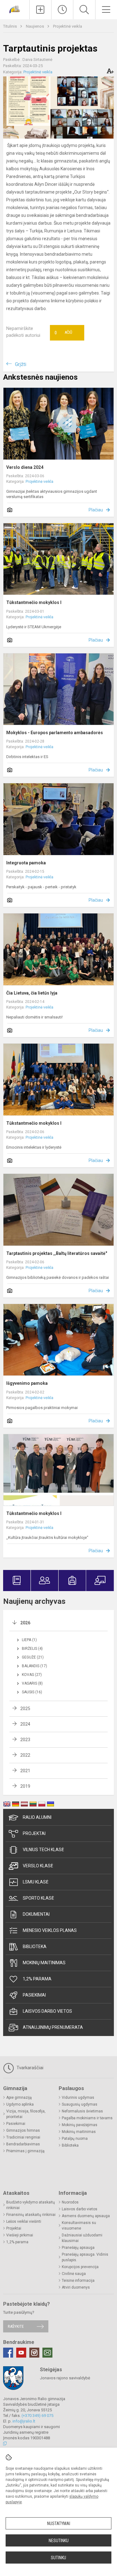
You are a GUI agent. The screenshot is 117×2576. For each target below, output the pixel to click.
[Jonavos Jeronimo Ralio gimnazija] (15, 9)
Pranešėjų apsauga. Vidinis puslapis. (85, 2257)
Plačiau (96, 510)
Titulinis (10, 26)
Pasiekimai (34, 1995)
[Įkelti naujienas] (40, 10)
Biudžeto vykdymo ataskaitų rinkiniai (31, 2205)
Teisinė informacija (78, 2281)
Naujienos (35, 26)
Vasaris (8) (32, 1683)
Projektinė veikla (68, 26)
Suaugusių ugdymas (80, 2104)
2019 (25, 1786)
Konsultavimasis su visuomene (79, 2226)
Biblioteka (35, 1947)
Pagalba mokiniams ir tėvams (87, 2118)
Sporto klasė (38, 1898)
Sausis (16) (32, 1692)
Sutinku (58, 2558)
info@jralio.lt (24, 2421)
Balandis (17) (34, 1666)
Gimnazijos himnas (23, 2130)
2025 (25, 1709)
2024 (25, 1724)
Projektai (34, 1833)
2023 (25, 1740)
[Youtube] (21, 2353)
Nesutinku (59, 2541)
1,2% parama (37, 1979)
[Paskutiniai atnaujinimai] (62, 10)
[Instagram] (34, 2353)
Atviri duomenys (76, 2287)
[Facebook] (8, 2353)
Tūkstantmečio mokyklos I (34, 602)
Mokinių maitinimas (44, 1963)
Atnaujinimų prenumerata (53, 2027)
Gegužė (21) (33, 1657)
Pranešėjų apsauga (78, 2248)
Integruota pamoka (26, 863)
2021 (25, 1771)
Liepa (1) (29, 1640)
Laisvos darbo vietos (47, 2011)
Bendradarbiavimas (23, 2144)
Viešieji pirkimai (20, 2235)
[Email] (47, 2353)
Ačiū (63, 333)
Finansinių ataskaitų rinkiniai (31, 2215)
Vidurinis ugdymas (78, 2098)
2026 (25, 1623)
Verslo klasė (38, 1866)
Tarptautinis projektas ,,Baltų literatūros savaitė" (57, 1253)
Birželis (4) (32, 1649)
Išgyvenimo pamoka (27, 1383)
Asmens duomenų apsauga (86, 2216)
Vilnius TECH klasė (43, 1850)
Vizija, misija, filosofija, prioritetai (26, 2114)
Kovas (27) (32, 1675)
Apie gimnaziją (19, 2098)
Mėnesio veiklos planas (50, 1930)
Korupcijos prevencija (80, 2267)
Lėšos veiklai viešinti (24, 2221)
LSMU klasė (36, 1882)
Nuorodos (70, 2202)
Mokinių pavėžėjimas (80, 2125)
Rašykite (16, 2326)
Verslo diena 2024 (25, 467)
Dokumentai (36, 1914)
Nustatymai (59, 2523)
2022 (25, 1755)
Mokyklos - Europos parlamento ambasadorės (55, 733)
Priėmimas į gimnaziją (25, 2151)
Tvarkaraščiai (29, 2068)
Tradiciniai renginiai (23, 2137)
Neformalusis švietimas (82, 2111)
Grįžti (21, 364)
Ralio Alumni (37, 1817)
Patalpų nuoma (75, 2139)
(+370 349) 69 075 (37, 2416)
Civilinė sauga (74, 2274)
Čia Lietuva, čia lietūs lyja (32, 993)
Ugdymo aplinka (20, 2104)
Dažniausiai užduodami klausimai (82, 2238)
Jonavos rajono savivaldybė (65, 2378)
